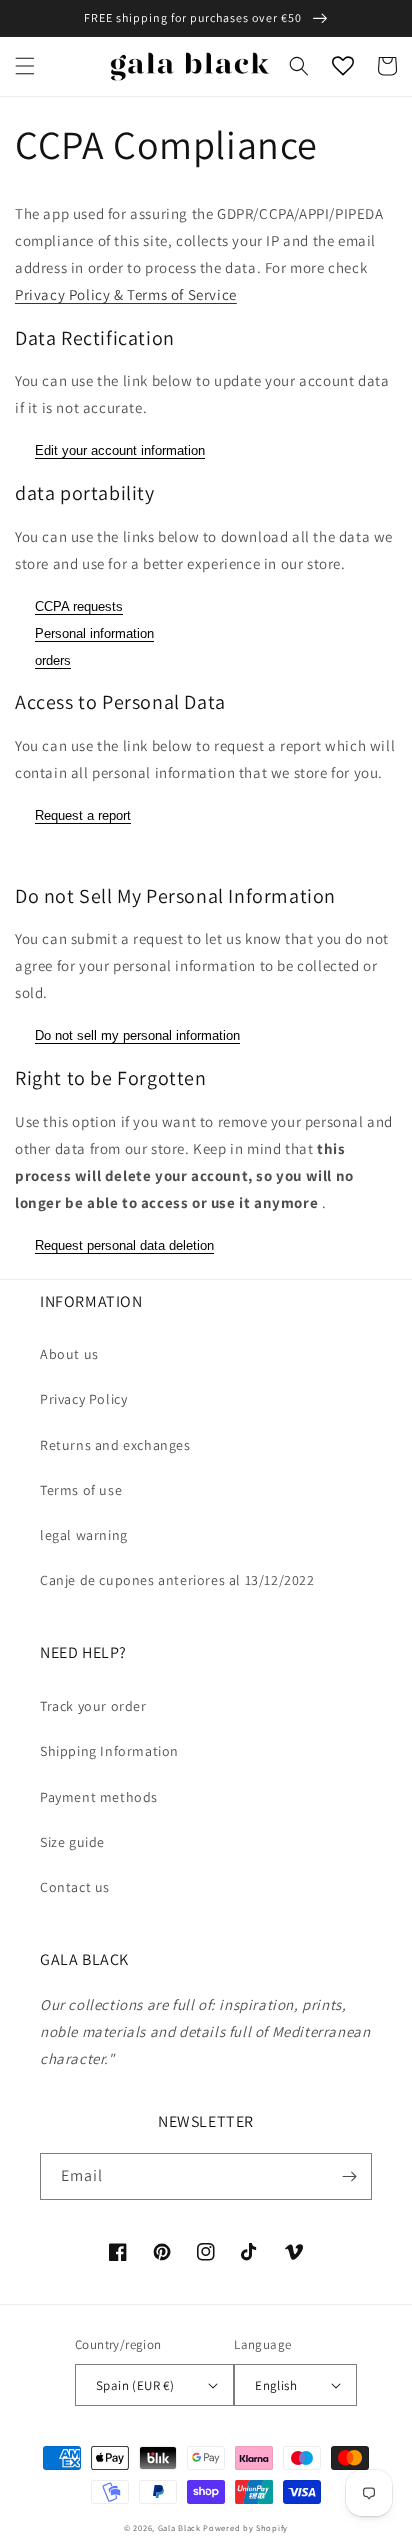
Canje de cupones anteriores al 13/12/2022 (177, 1580)
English (276, 2385)
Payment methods (99, 1797)
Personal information (94, 633)
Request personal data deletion (124, 1245)
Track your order (93, 1706)
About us (69, 1354)
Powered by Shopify (245, 2527)
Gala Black (179, 2527)
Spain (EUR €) (135, 2385)
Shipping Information (109, 1751)
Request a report (83, 815)
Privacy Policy (83, 1399)
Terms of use (81, 1490)
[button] (25, 66)
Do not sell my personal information (137, 1035)
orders (53, 660)
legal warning (84, 1535)
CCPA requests (79, 606)
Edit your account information (120, 450)
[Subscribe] (349, 2176)
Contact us (75, 1887)
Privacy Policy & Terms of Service (126, 294)
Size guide (72, 1842)
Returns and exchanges (115, 1445)
